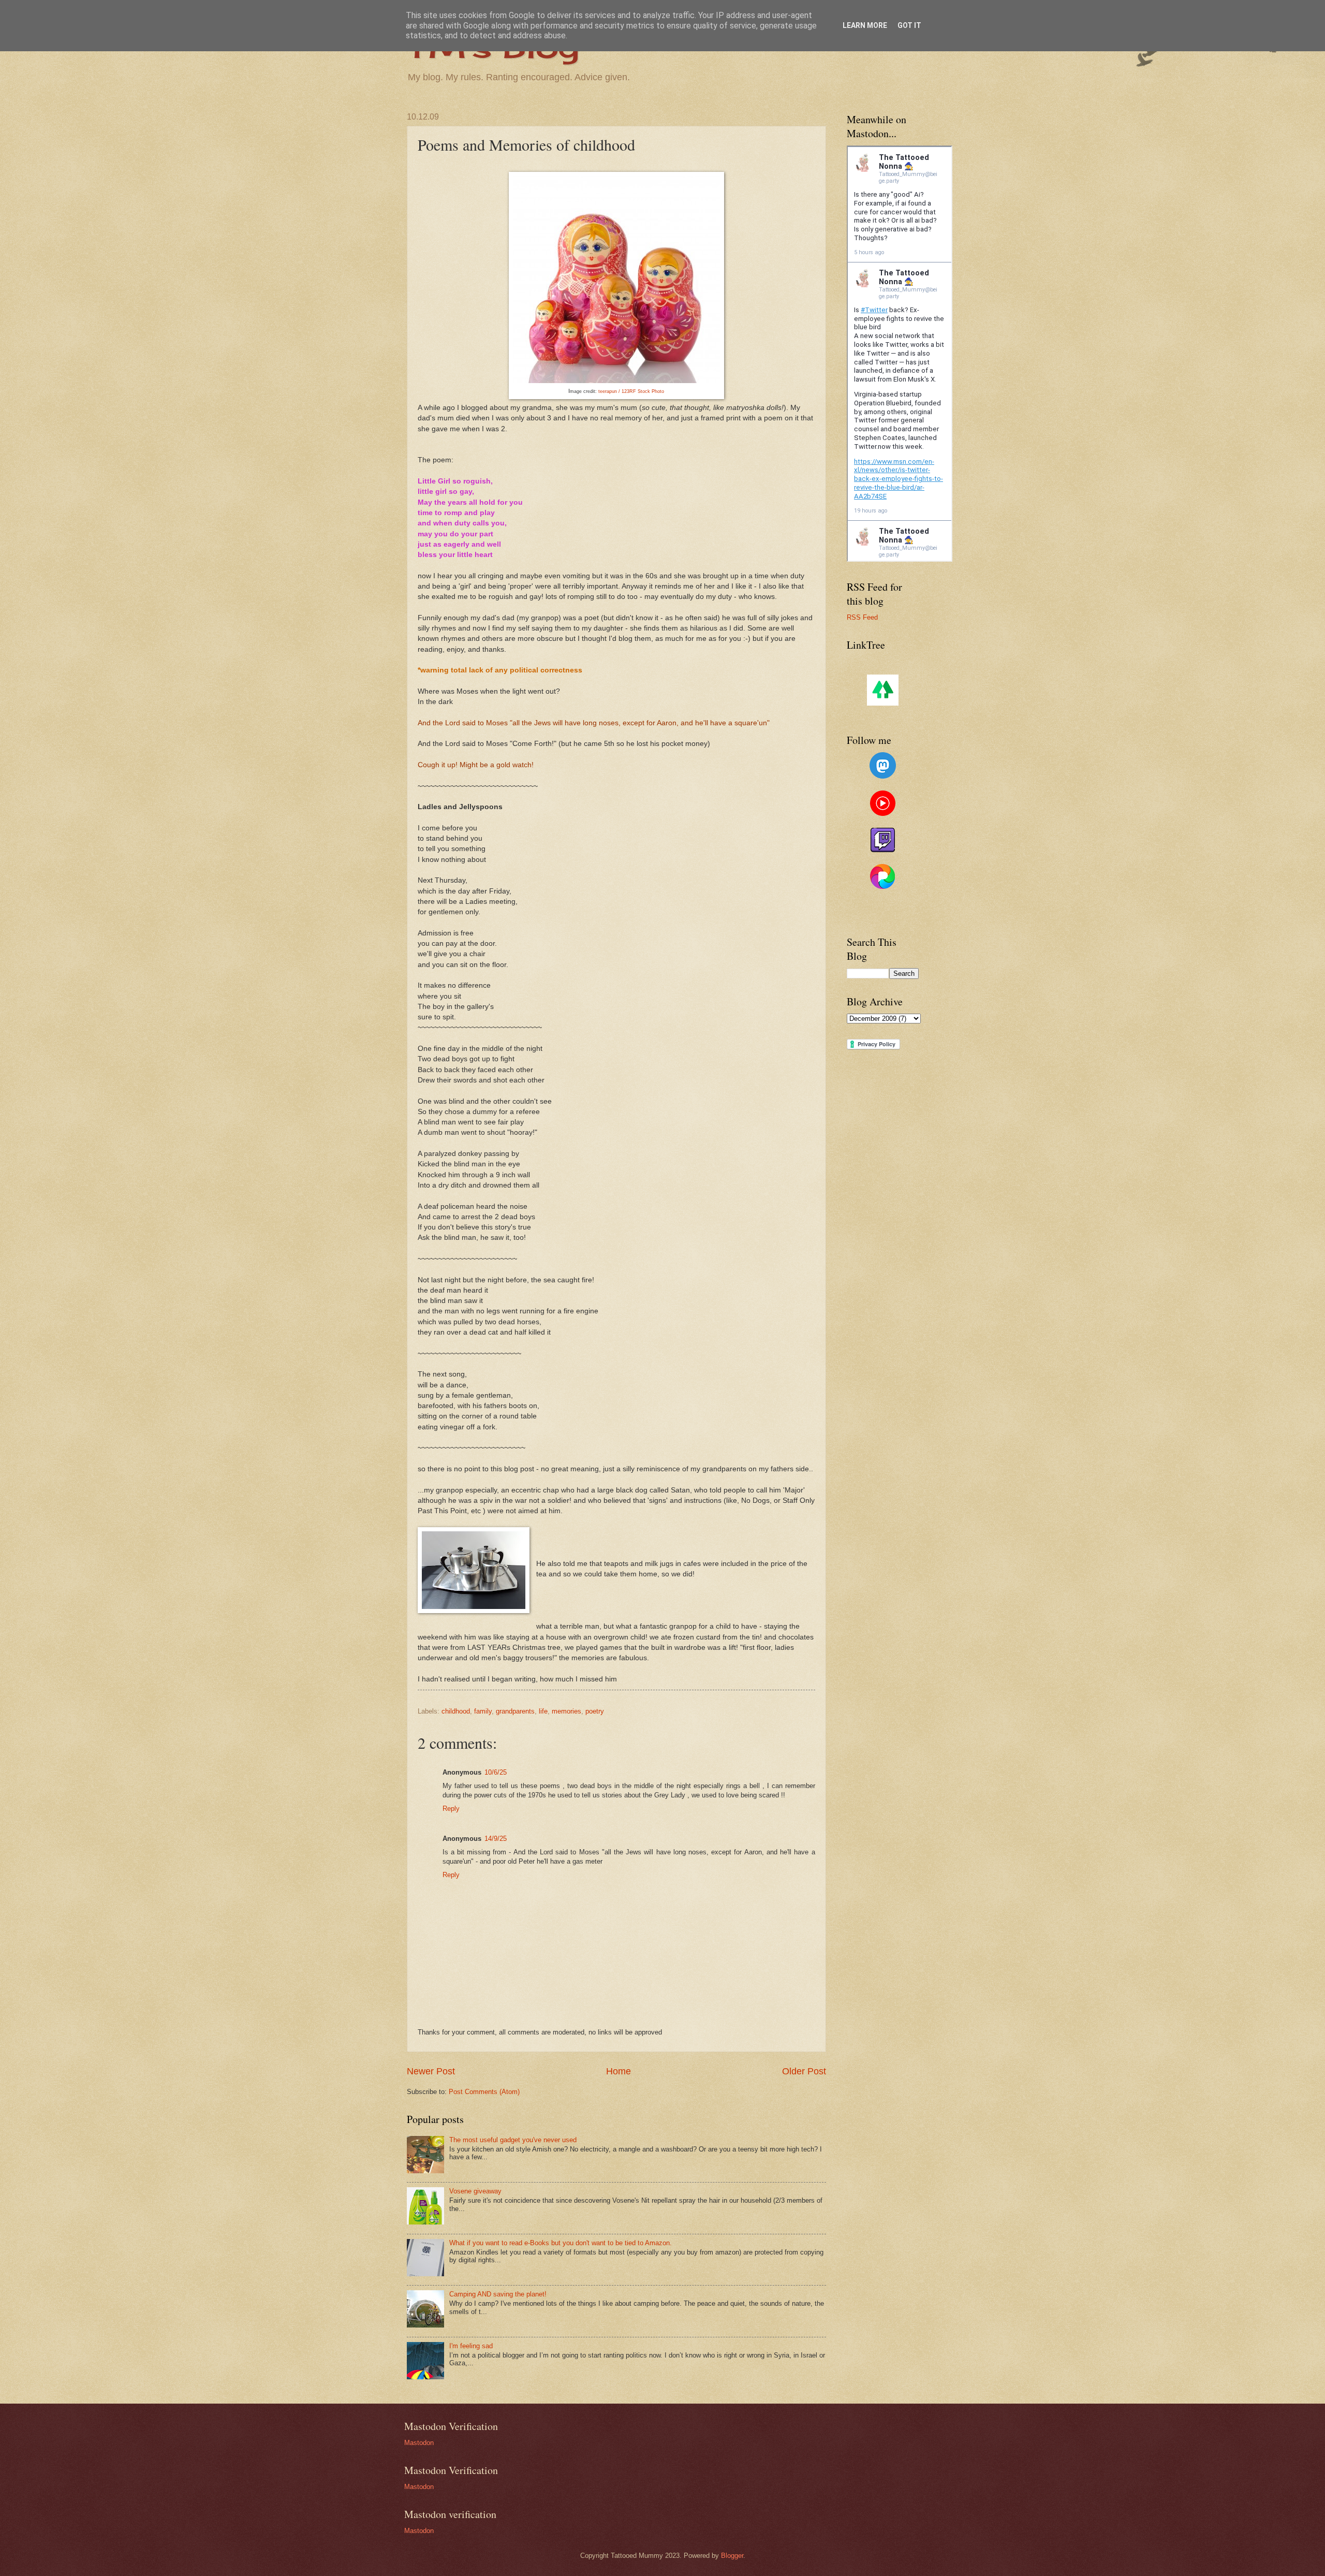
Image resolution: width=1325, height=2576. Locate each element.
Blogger (732, 2556)
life (543, 1711)
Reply (451, 1809)
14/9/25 (496, 1839)
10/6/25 (496, 1772)
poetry (595, 1711)
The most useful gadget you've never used (513, 2140)
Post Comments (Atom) (484, 2092)
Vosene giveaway (475, 2191)
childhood (456, 1711)
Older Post (804, 2071)
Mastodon (419, 2443)
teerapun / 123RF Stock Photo (631, 391)
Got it (909, 25)
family (483, 1711)
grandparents (515, 1711)
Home (619, 2071)
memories (566, 1711)
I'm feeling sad (471, 2346)
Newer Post (431, 2071)
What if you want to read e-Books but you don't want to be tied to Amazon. (561, 2243)
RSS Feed (862, 617)
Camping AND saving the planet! (498, 2294)
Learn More (865, 25)
